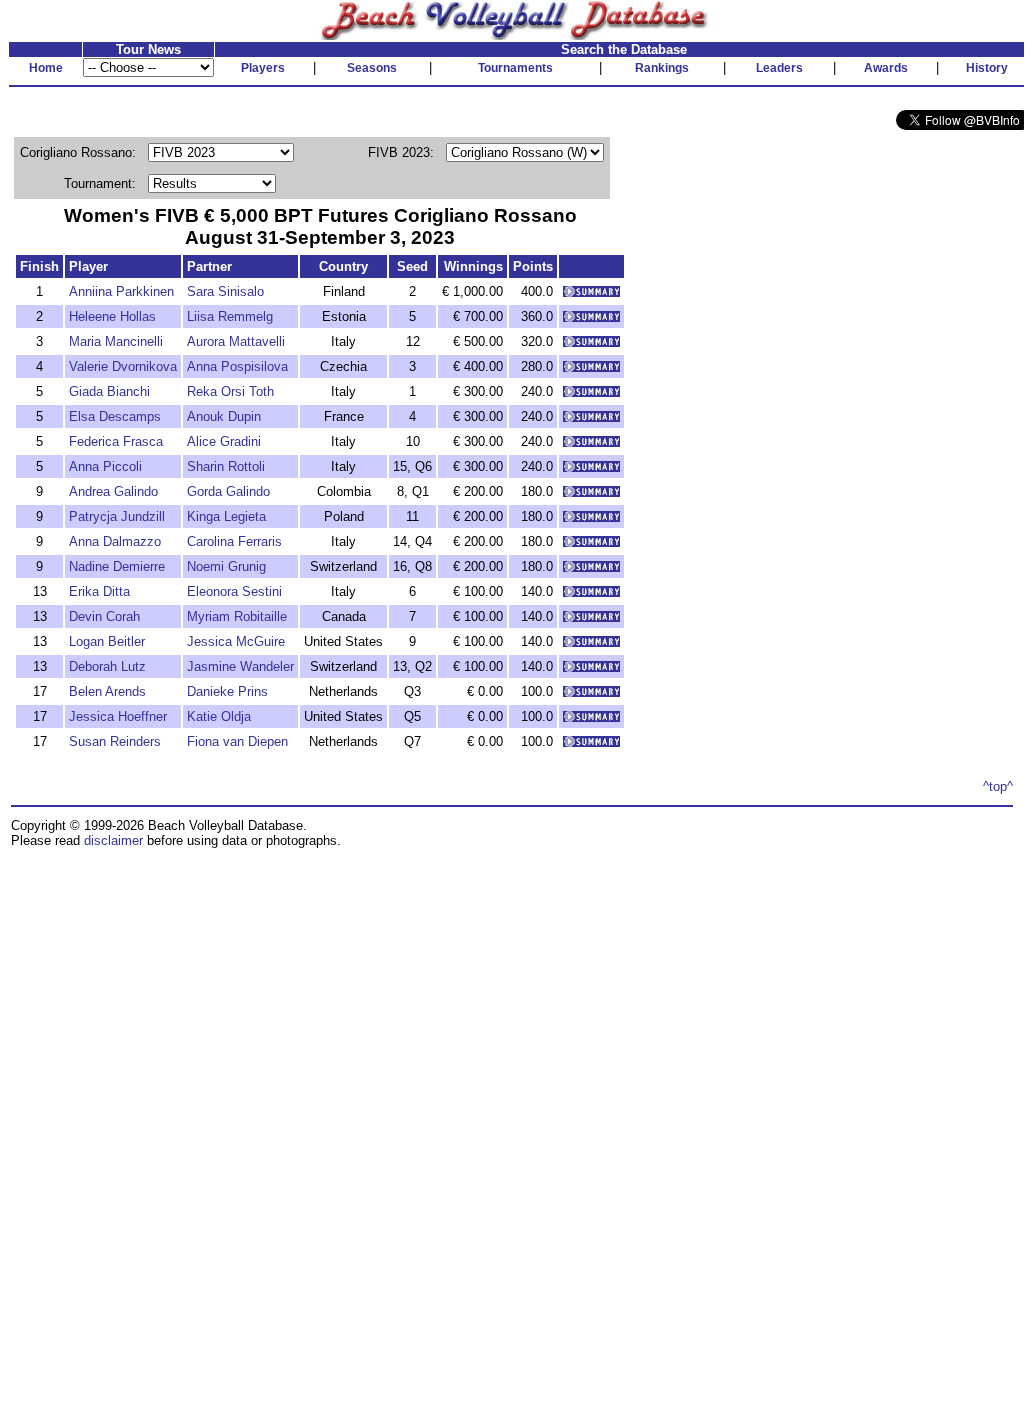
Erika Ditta (99, 591)
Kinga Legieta (226, 516)
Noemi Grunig (226, 566)
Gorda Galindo (228, 491)
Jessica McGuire (236, 641)
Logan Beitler (107, 641)
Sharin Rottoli (226, 466)
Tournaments (515, 68)
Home (46, 68)
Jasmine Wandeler (240, 666)
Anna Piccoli (105, 466)
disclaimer (113, 840)
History (987, 68)
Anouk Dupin (224, 416)
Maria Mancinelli (116, 341)
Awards (886, 68)
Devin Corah (104, 616)
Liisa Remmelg (230, 316)
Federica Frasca (116, 441)
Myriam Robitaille (237, 616)
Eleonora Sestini (234, 591)
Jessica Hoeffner (118, 716)
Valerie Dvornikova (123, 366)
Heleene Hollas (112, 316)
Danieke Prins (227, 691)
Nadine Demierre (117, 566)
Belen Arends (107, 691)
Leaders (779, 68)
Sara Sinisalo (225, 291)
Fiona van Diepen (237, 741)
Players (263, 68)
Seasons (372, 68)
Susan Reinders (115, 741)
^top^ (998, 786)
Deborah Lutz (107, 666)
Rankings (662, 68)
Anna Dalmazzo (115, 541)
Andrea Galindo (113, 491)
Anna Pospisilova (237, 366)
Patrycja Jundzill (117, 516)
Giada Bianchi (109, 391)
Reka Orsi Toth (230, 391)
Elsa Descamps (115, 416)
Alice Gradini (224, 441)
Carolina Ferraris (234, 541)
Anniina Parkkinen (121, 291)
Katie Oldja (219, 716)
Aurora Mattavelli (236, 341)
